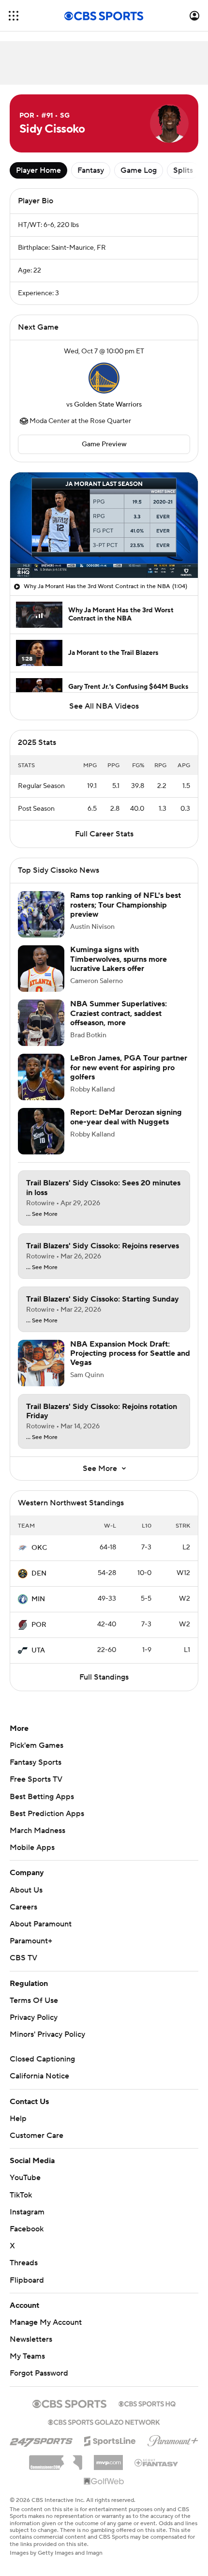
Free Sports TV (36, 1779)
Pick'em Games (37, 1745)
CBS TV (23, 1958)
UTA (38, 1651)
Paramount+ (31, 1941)
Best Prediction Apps (47, 1814)
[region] (104, 525)
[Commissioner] (56, 2459)
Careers (23, 1907)
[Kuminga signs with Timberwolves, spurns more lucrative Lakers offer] (41, 969)
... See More (42, 1214)
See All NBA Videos (104, 706)
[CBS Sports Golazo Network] (104, 2421)
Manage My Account (46, 2322)
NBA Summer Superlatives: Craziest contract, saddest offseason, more (119, 1013)
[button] (14, 16)
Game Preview (104, 444)
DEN (39, 1574)
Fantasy (91, 170)
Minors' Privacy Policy (47, 2034)
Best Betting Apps (42, 1797)
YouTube (25, 2178)
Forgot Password (39, 2373)
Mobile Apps (32, 1848)
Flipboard (27, 2280)
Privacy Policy (34, 2017)
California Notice (39, 2076)
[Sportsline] (110, 2440)
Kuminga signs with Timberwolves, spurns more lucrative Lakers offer (119, 959)
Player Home (38, 170)
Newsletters (31, 2339)
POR (39, 1625)
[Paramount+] (173, 2439)
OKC (39, 1548)
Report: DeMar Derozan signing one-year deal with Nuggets (126, 1117)
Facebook (27, 2229)
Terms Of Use (34, 2000)
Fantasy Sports (36, 1762)
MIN (38, 1599)
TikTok (21, 2195)
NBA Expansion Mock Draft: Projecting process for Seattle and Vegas (130, 1353)
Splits (183, 170)
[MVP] (108, 2459)
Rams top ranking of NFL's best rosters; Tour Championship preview (126, 905)
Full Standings (104, 1677)
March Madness (37, 1831)
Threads (24, 2263)
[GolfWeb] (104, 2482)
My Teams (27, 2356)
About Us (26, 1890)
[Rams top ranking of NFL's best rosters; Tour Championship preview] (41, 914)
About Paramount (41, 1924)
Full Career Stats (104, 834)
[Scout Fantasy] (157, 2462)
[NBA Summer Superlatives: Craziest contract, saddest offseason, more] (41, 1023)
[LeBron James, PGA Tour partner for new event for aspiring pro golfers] (41, 1077)
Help (18, 2119)
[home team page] (104, 378)
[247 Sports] (41, 2440)
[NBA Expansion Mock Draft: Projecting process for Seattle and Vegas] (41, 1363)
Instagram (27, 2212)
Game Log (139, 170)
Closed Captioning (42, 2059)
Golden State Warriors (108, 405)
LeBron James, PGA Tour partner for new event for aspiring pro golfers (129, 1067)
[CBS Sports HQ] (147, 2403)
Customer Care (37, 2136)
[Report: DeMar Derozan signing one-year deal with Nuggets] (41, 1131)
